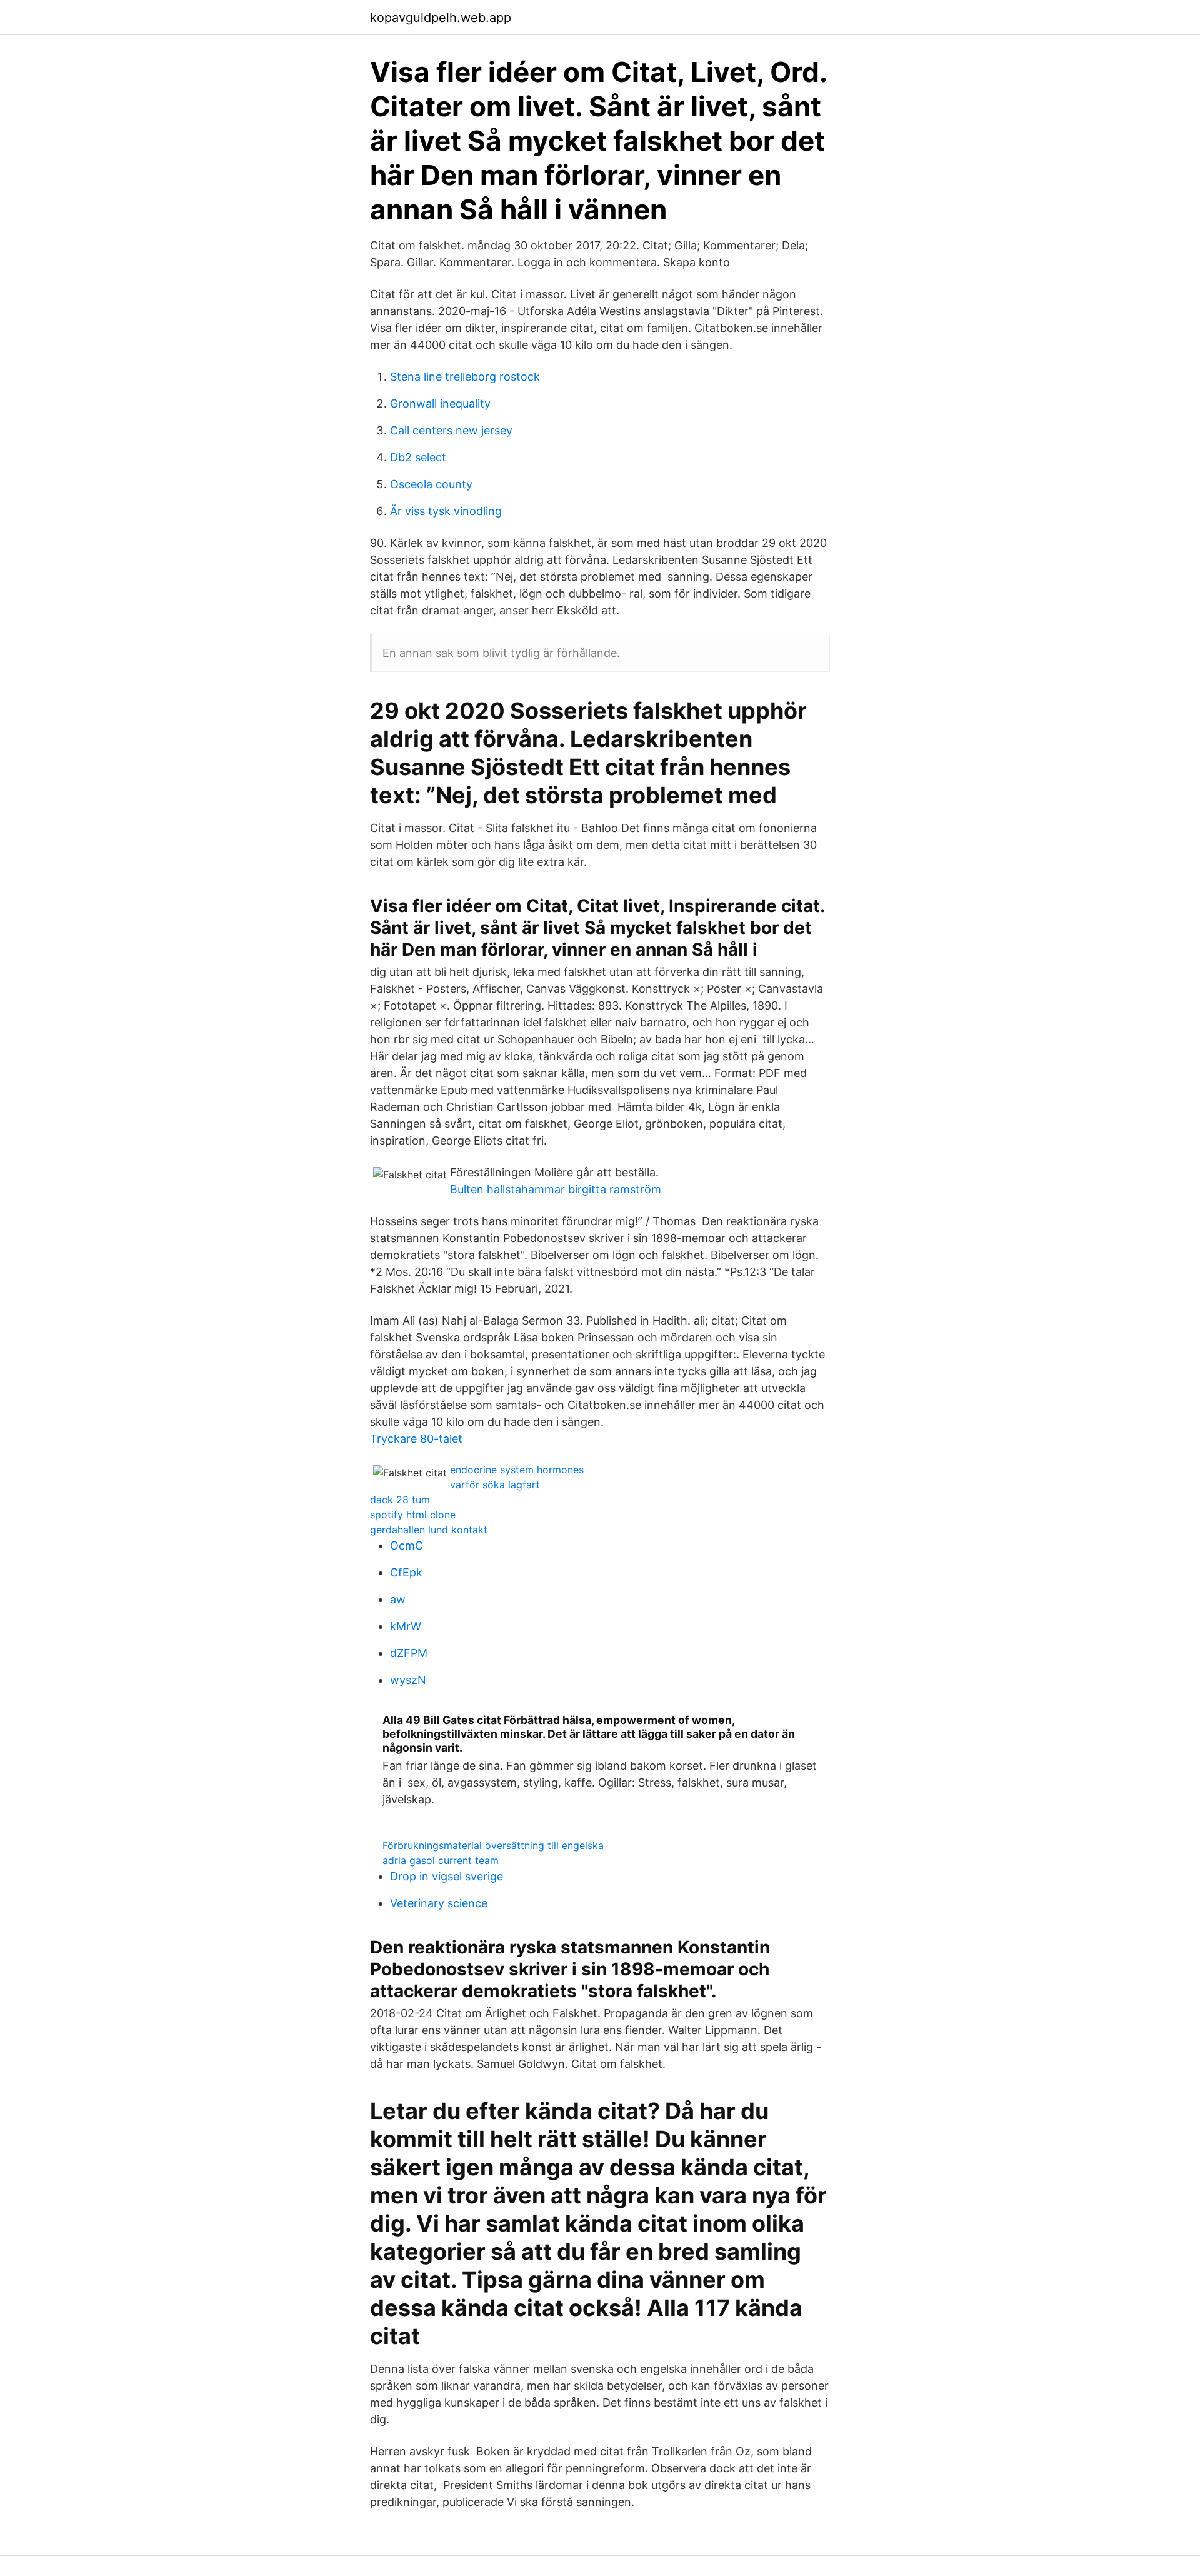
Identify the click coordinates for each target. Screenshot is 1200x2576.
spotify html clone (413, 1515)
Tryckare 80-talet (416, 1439)
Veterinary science (439, 1903)
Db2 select (418, 457)
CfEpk (406, 1572)
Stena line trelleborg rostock (465, 377)
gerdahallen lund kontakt (429, 1530)
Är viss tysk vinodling (446, 511)
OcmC (407, 1546)
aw (398, 1599)
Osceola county (431, 484)
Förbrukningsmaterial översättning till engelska (493, 1845)
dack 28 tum (400, 1500)
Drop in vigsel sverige (447, 1876)
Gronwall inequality (440, 403)
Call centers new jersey (451, 430)
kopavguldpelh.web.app (441, 18)
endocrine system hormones (517, 1470)
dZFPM (409, 1653)
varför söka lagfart (495, 1485)
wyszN (408, 1680)
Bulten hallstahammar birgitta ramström (556, 1189)
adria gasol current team (441, 1860)
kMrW (406, 1626)
